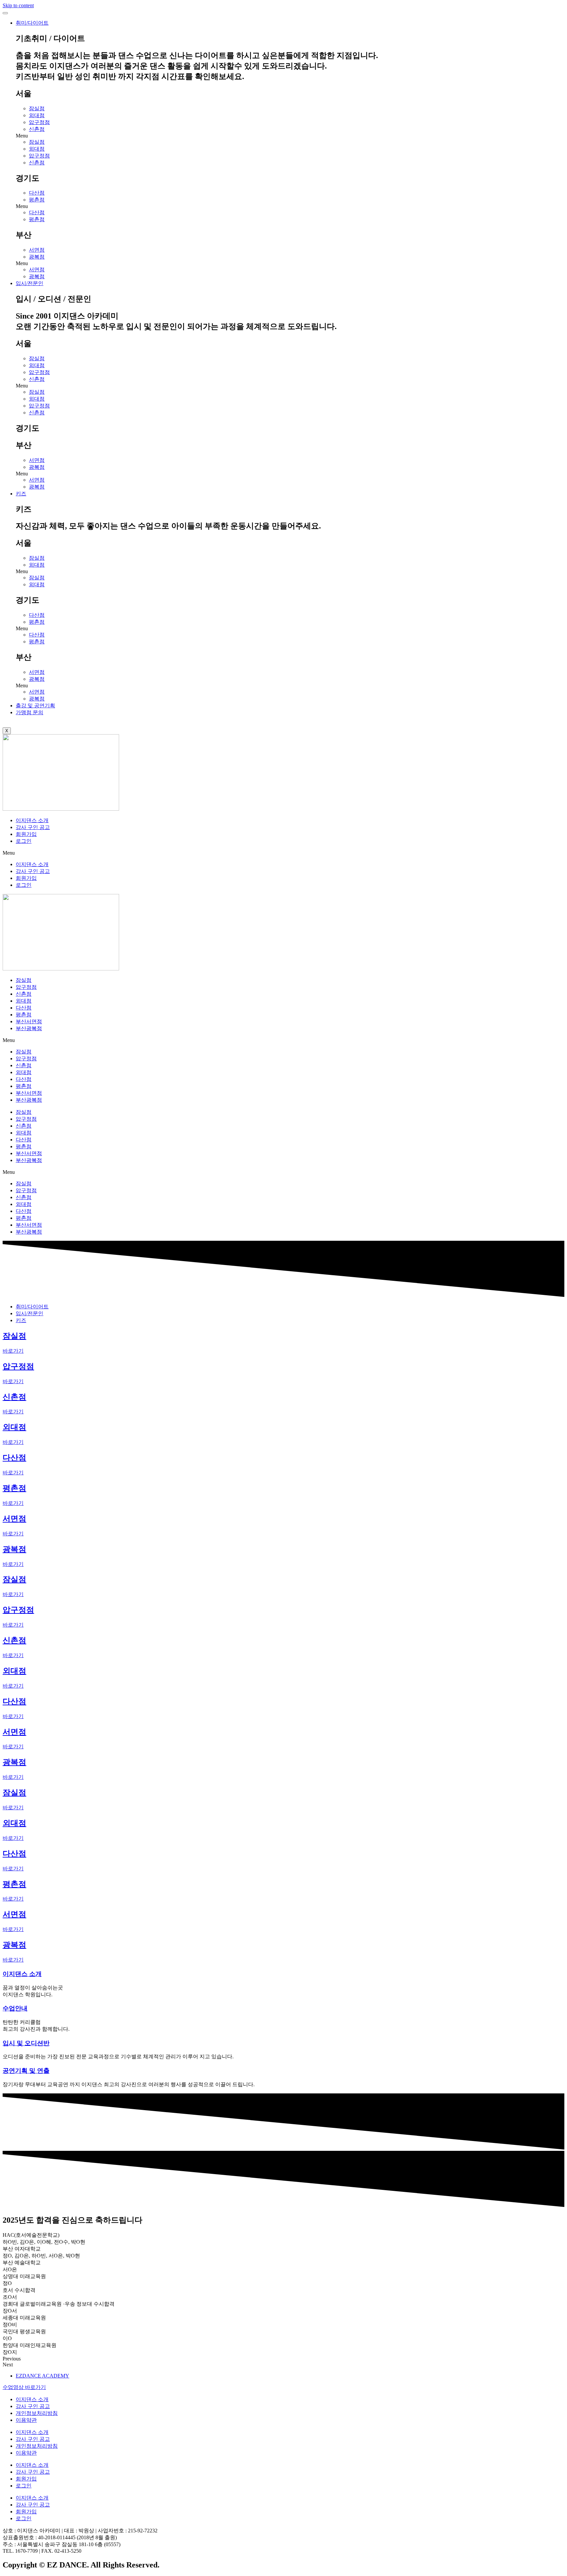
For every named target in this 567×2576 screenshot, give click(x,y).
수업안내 (15, 2008)
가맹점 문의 (30, 712)
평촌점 (37, 200)
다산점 (37, 193)
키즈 (21, 494)
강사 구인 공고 (33, 827)
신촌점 (37, 129)
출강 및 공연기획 (35, 706)
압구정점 (39, 122)
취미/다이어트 (32, 23)
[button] (290, 136)
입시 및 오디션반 (26, 2043)
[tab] (32, 1307)
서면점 (37, 250)
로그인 (24, 841)
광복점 (37, 257)
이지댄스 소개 (32, 820)
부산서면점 (29, 1021)
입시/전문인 (30, 283)
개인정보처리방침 (37, 2413)
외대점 (37, 115)
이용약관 (26, 2420)
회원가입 (26, 834)
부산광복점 (29, 1028)
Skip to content (18, 5)
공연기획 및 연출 (26, 2071)
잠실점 (37, 108)
